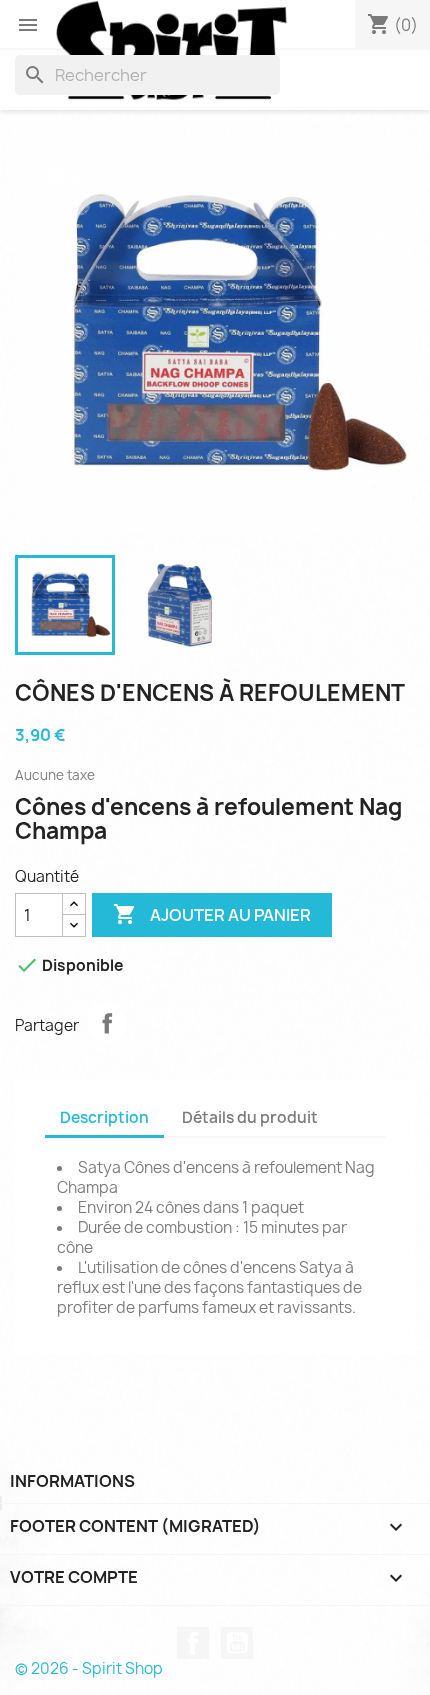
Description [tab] (104, 1117)
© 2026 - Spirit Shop (89, 1668)
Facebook (193, 1643)
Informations (72, 1481)
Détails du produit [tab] (250, 1117)
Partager (107, 1023)
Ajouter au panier (212, 914)
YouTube (237, 1643)
